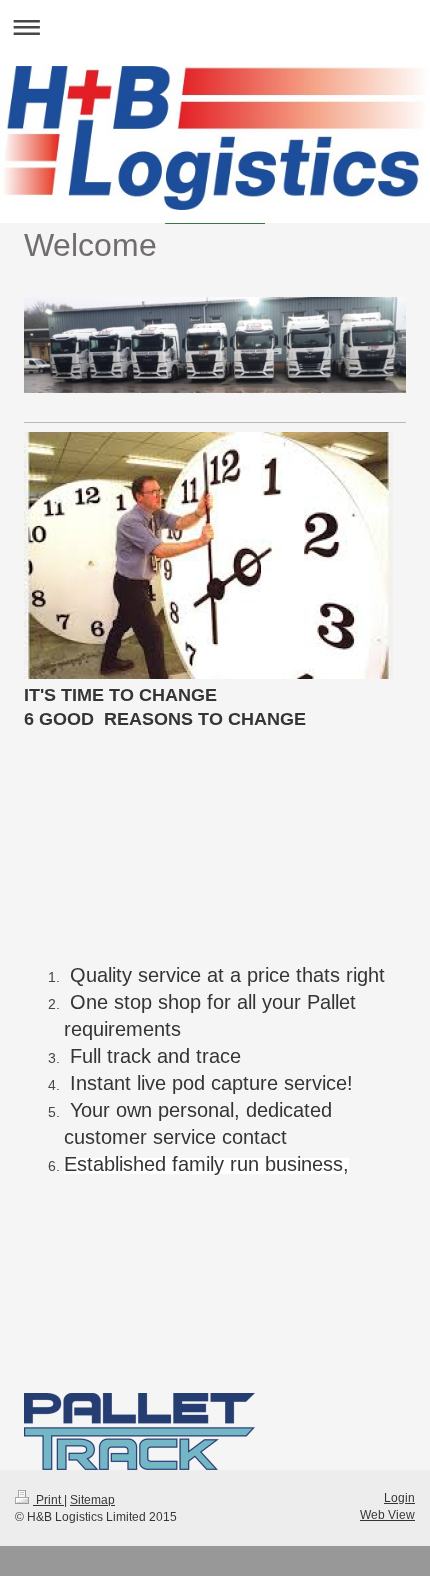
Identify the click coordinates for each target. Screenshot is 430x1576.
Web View (387, 1515)
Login (399, 1498)
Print (48, 1500)
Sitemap (92, 1500)
